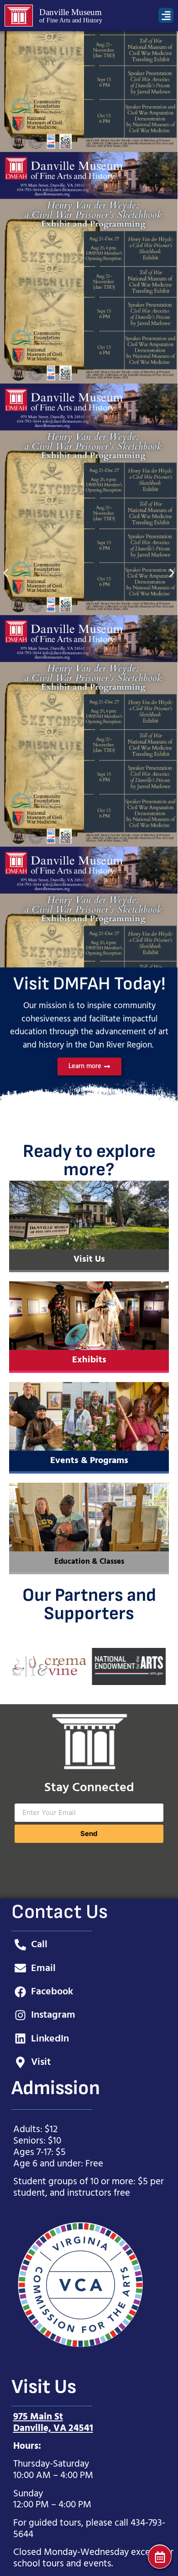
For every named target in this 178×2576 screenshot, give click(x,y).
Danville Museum (71, 12)
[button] (166, 15)
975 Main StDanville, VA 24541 (53, 2423)
